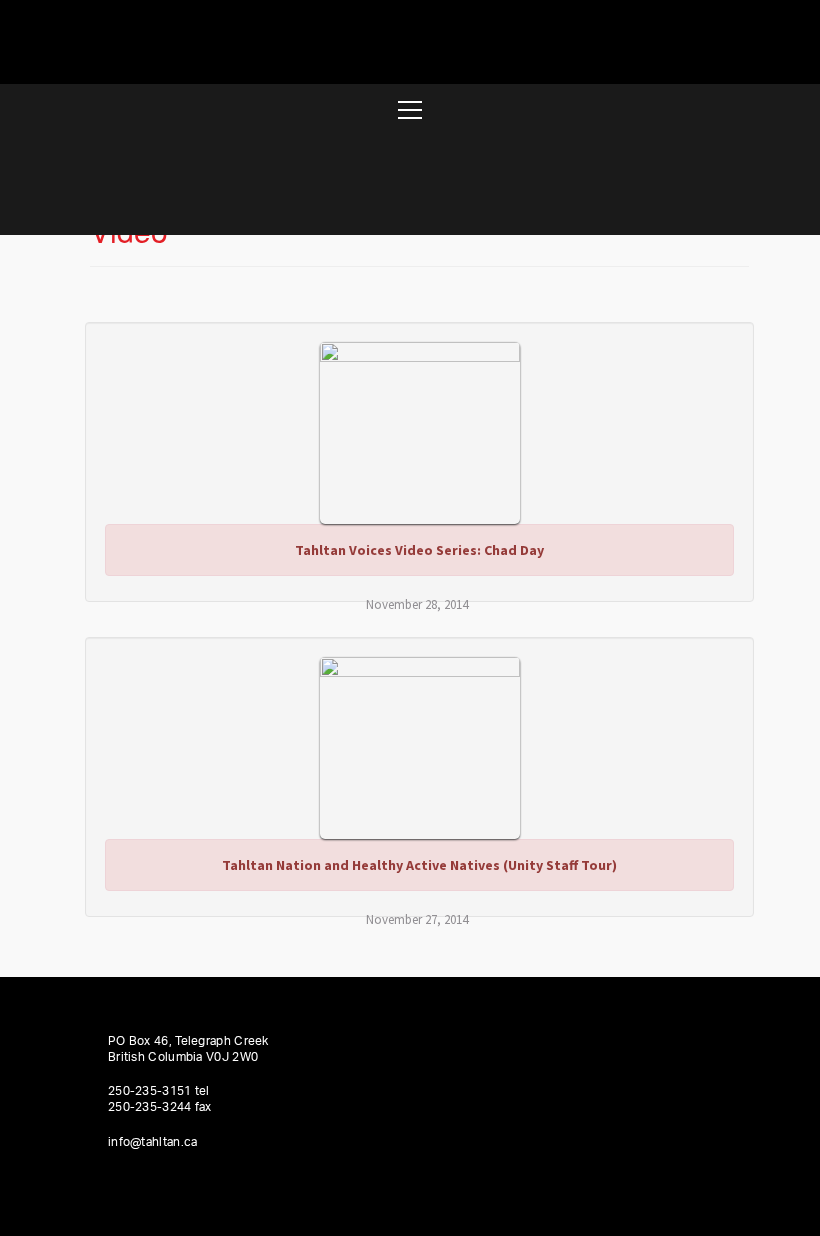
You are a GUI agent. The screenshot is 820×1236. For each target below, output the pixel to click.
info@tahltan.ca (153, 1142)
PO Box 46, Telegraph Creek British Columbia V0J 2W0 (188, 1049)
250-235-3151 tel (159, 1091)
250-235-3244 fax (160, 1107)
